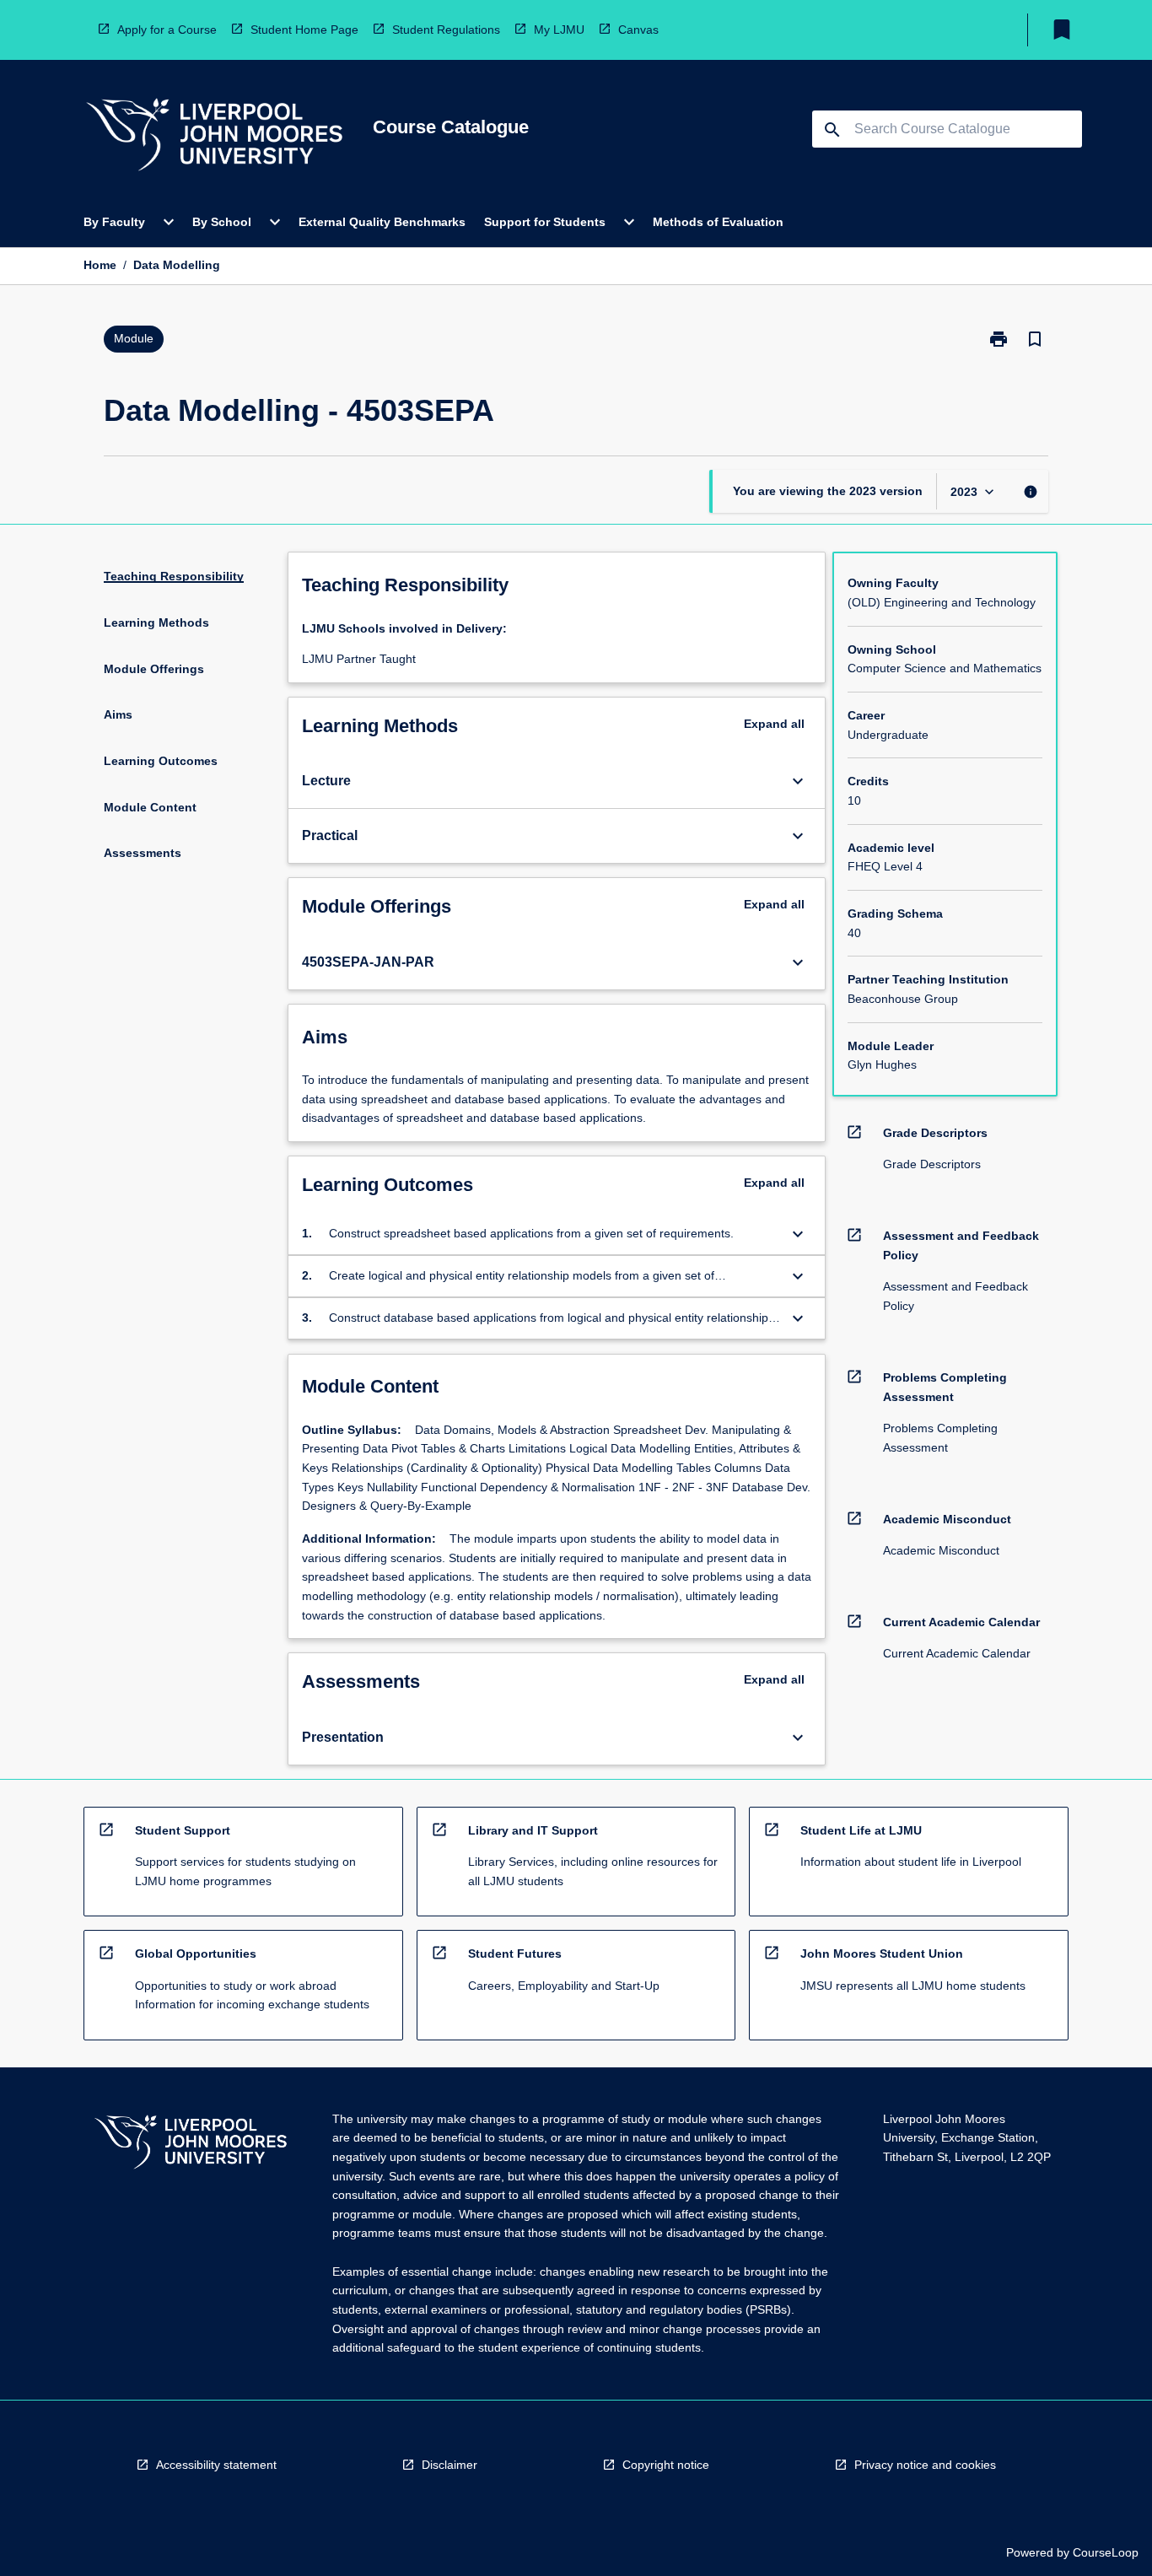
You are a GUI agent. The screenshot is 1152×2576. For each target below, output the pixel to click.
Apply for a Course (167, 30)
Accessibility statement (216, 2465)
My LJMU (559, 30)
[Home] (214, 137)
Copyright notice (666, 2465)
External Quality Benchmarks (382, 222)
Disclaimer (449, 2465)
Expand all (774, 724)
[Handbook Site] (191, 2145)
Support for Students (545, 222)
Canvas (638, 30)
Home (100, 265)
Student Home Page (304, 30)
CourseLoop (1106, 2552)
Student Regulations (446, 30)
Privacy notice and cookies (925, 2465)
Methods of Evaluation (718, 222)
